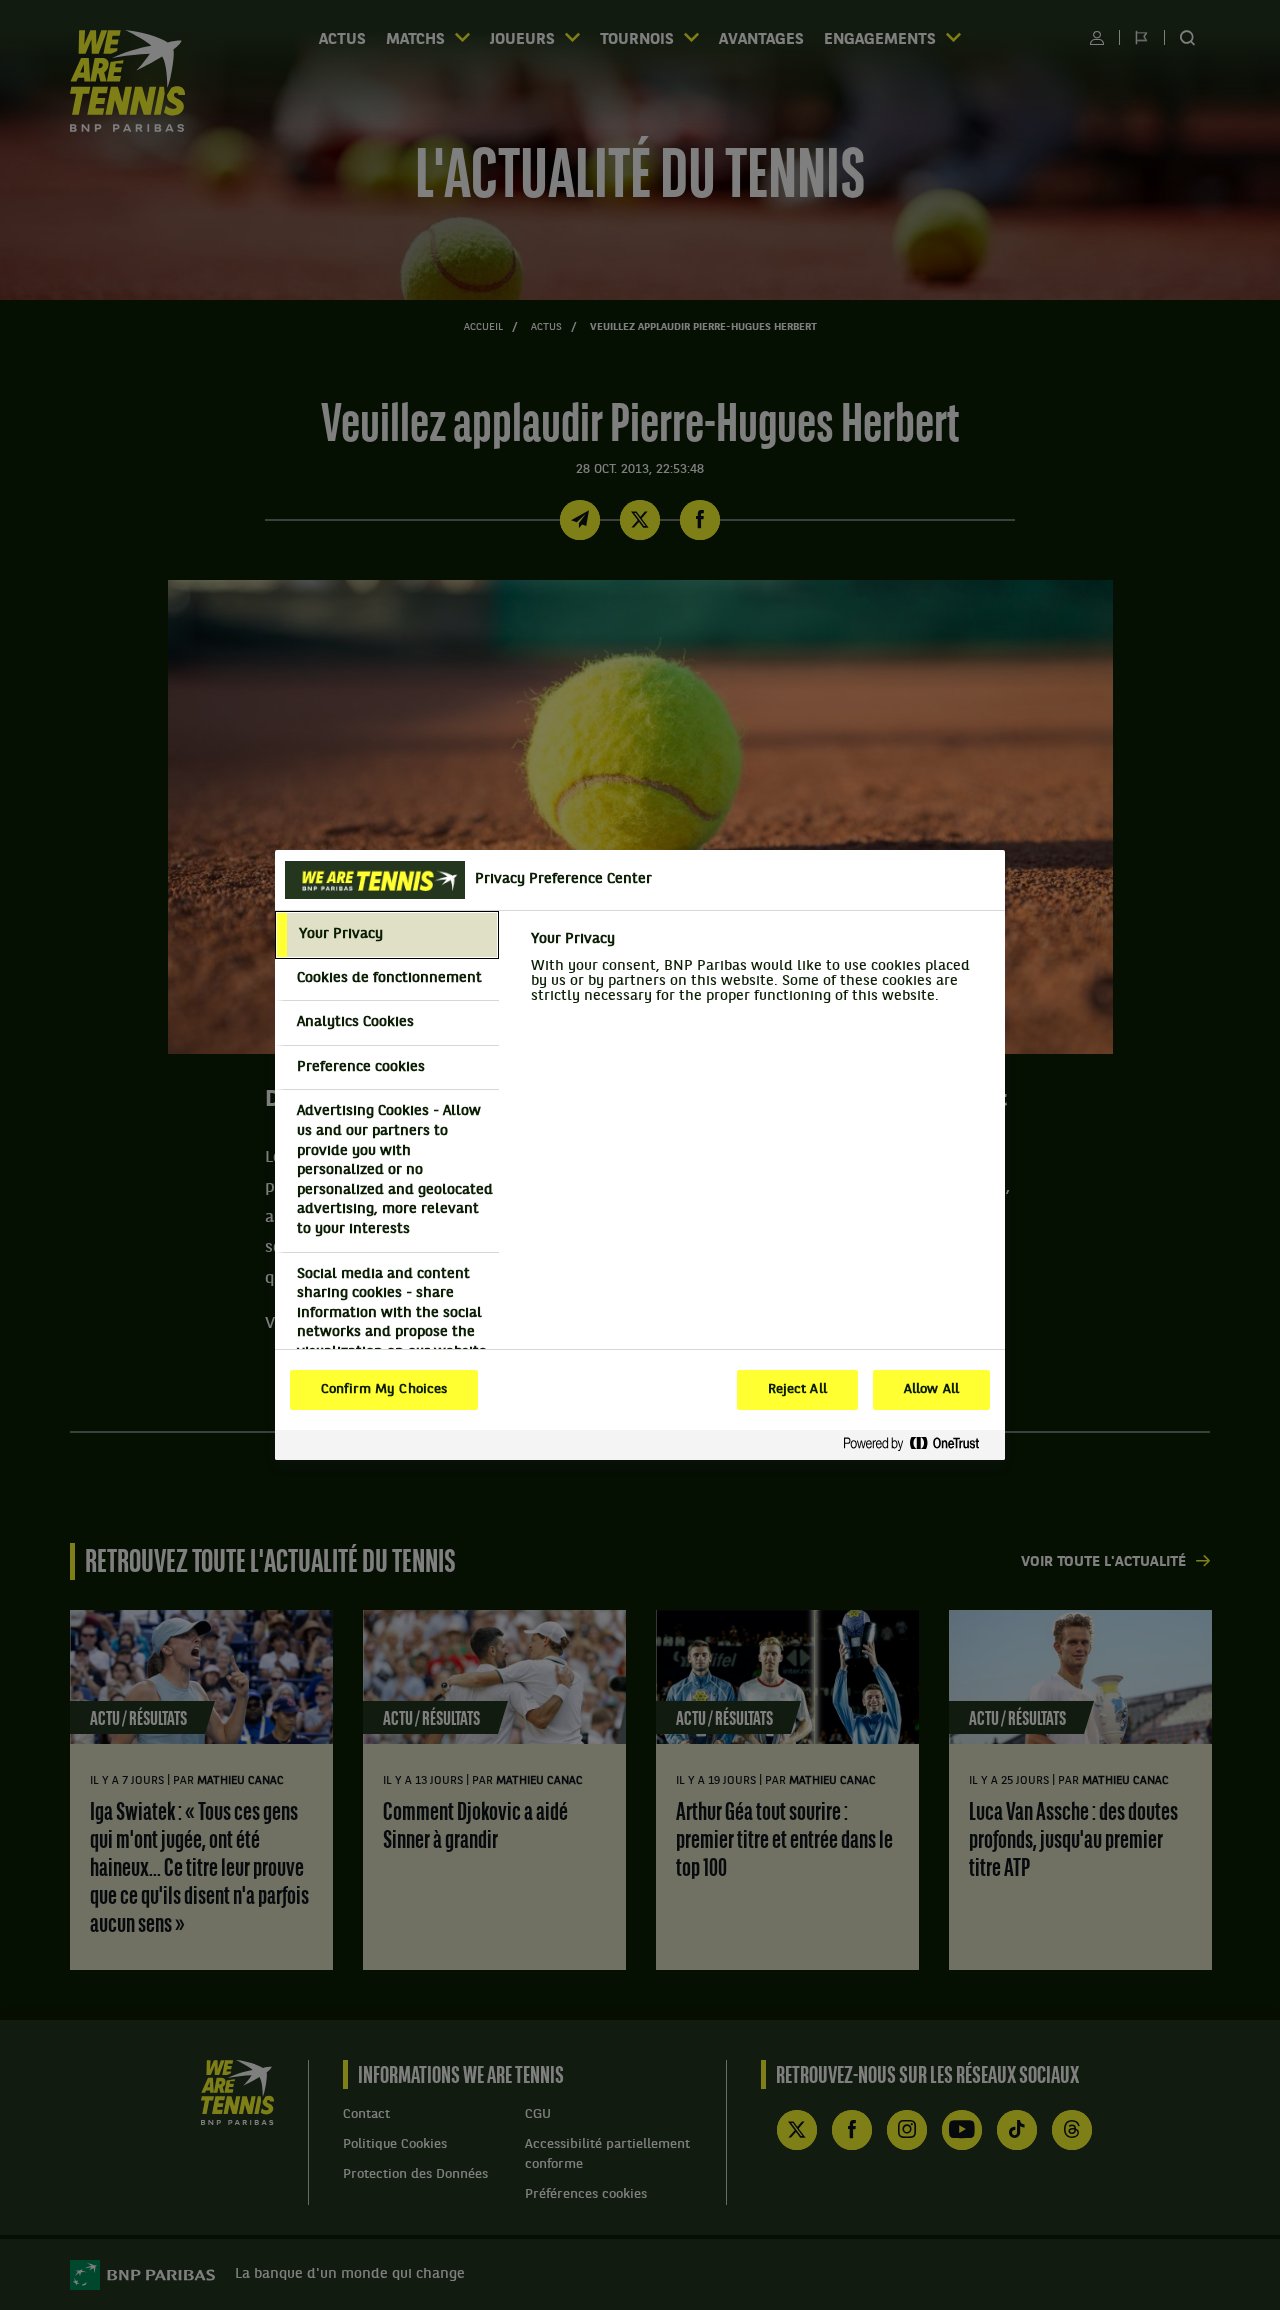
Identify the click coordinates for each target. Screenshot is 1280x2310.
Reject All (797, 1390)
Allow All (931, 1390)
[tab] (387, 935)
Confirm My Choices (384, 1390)
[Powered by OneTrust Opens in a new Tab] (919, 1444)
